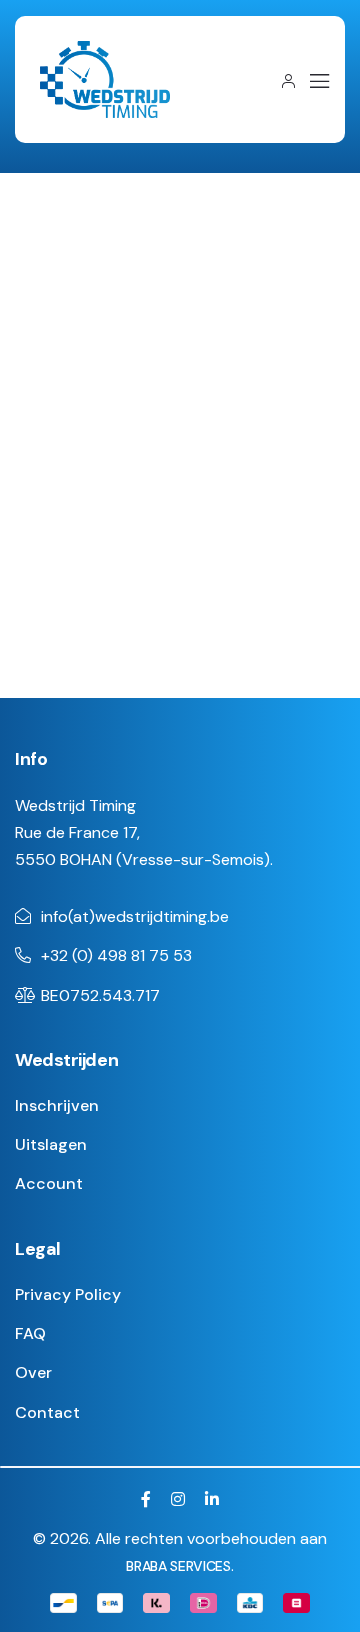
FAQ (30, 1333)
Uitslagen (51, 1144)
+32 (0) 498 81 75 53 (116, 955)
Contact (47, 1412)
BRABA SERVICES (178, 1566)
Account (49, 1183)
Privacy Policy (68, 1294)
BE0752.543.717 (100, 995)
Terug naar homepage (171, 600)
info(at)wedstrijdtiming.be (135, 916)
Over (33, 1372)
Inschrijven (57, 1105)
